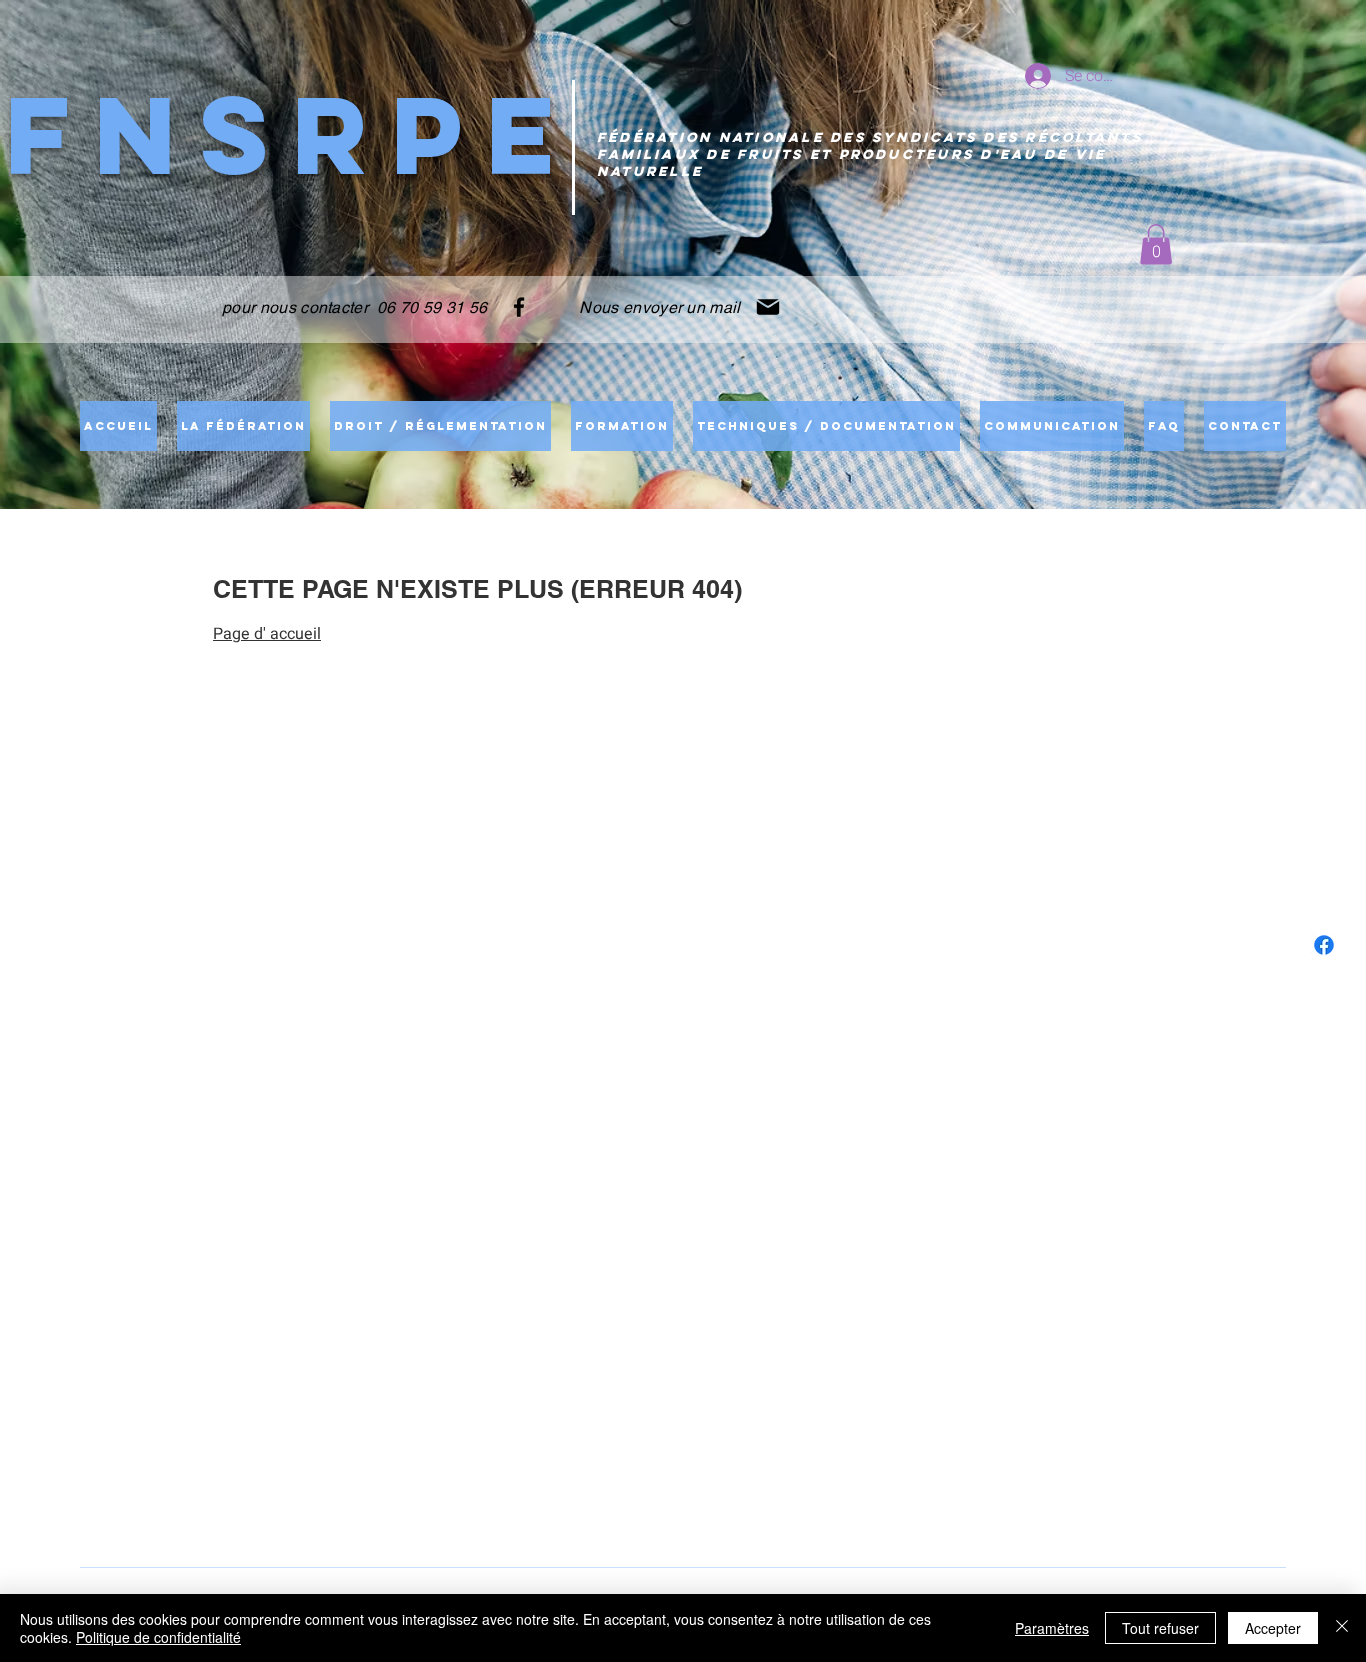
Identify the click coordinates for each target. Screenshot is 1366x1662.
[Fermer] (1342, 1628)
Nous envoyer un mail (658, 307)
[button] (1156, 244)
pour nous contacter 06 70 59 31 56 (354, 307)
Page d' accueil (267, 634)
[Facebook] (519, 307)
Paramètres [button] (1052, 1628)
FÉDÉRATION (654, 137)
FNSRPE (291, 134)
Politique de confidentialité (158, 1637)
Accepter (1273, 1628)
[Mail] (768, 307)
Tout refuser (1160, 1628)
